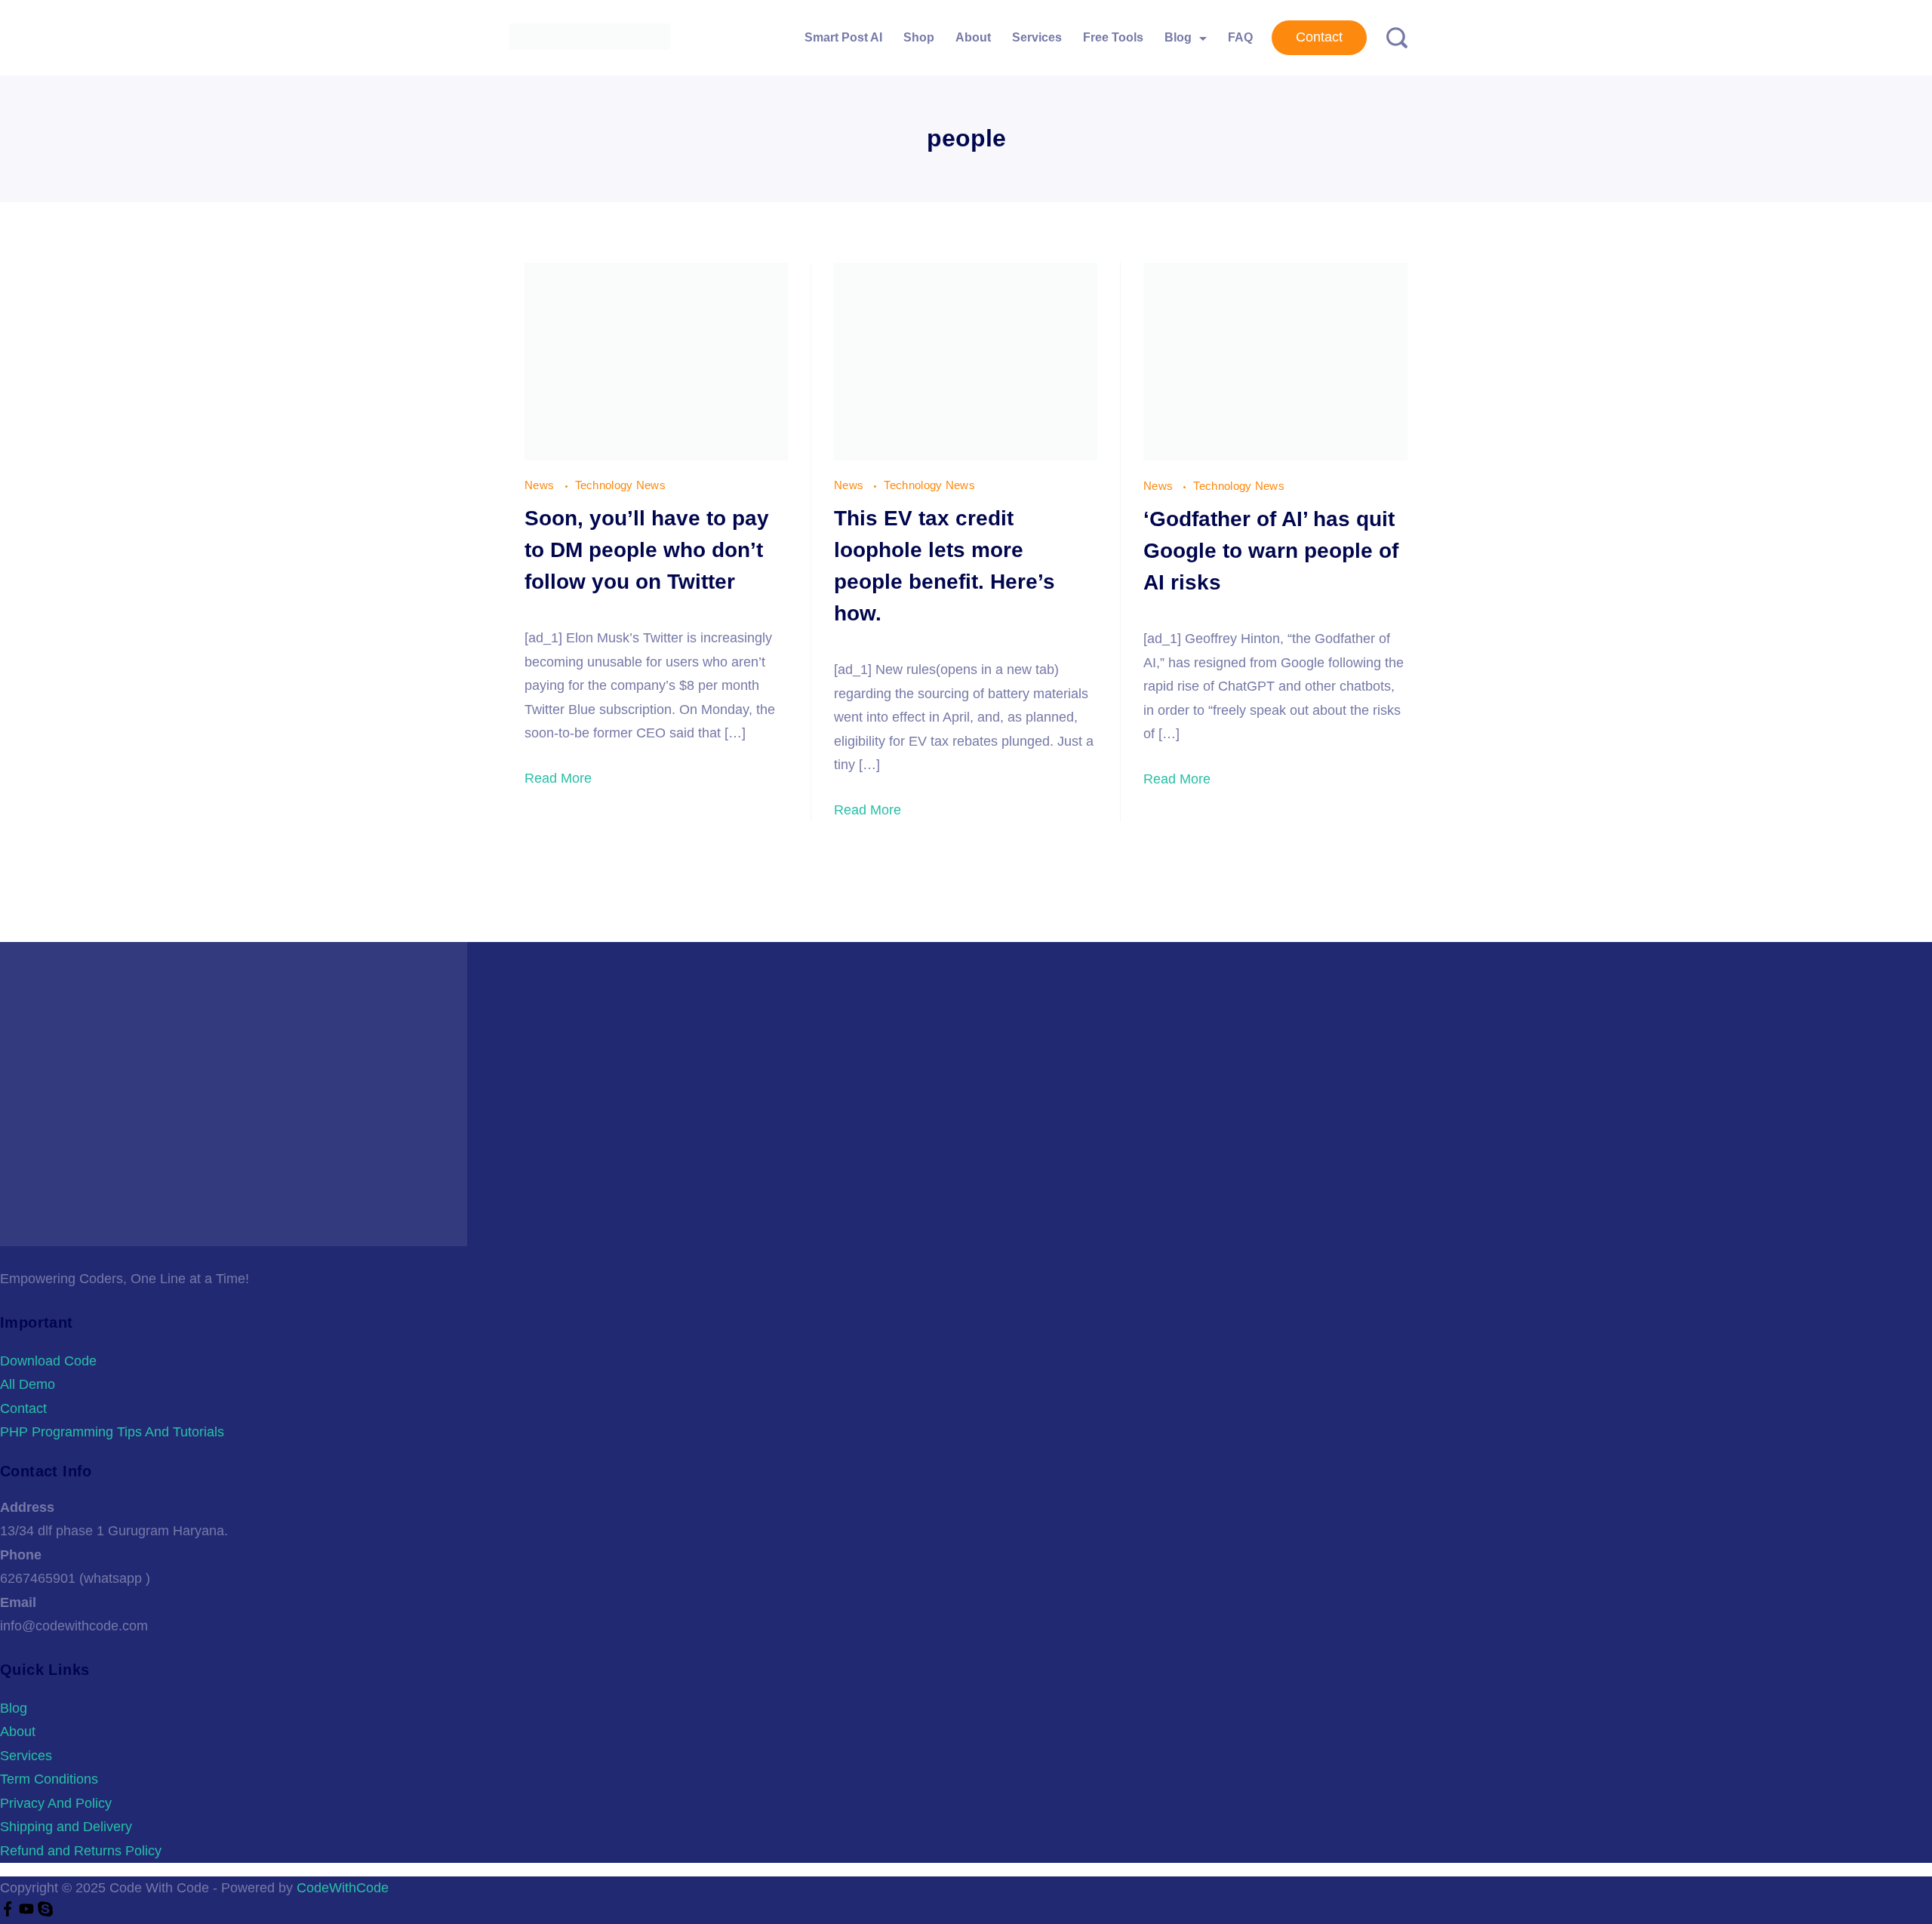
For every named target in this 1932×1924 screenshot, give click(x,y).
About (973, 37)
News (541, 485)
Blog (1178, 37)
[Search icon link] (1391, 38)
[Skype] (45, 1912)
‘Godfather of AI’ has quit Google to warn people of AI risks (1271, 551)
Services (1037, 37)
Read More (558, 778)
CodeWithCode (343, 1888)
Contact (1319, 37)
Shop (919, 37)
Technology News (621, 485)
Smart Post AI (843, 37)
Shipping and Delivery (66, 1827)
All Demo (28, 1384)
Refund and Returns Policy (81, 1851)
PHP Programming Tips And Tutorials (112, 1432)
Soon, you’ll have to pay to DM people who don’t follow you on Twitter (647, 550)
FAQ (1240, 37)
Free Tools (1113, 37)
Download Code (48, 1361)
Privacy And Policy (56, 1803)
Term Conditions (49, 1779)
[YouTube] (28, 1912)
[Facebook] (9, 1912)
